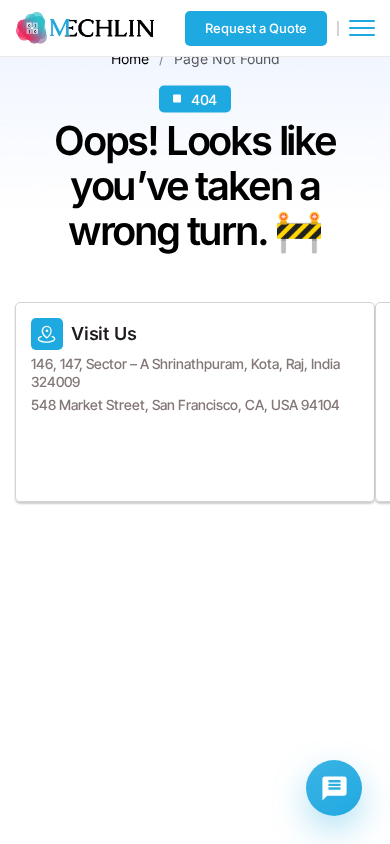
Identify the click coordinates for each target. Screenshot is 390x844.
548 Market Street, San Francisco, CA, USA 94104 (185, 404)
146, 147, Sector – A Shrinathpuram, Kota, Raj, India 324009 (185, 372)
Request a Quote (256, 28)
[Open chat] (334, 788)
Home (130, 57)
